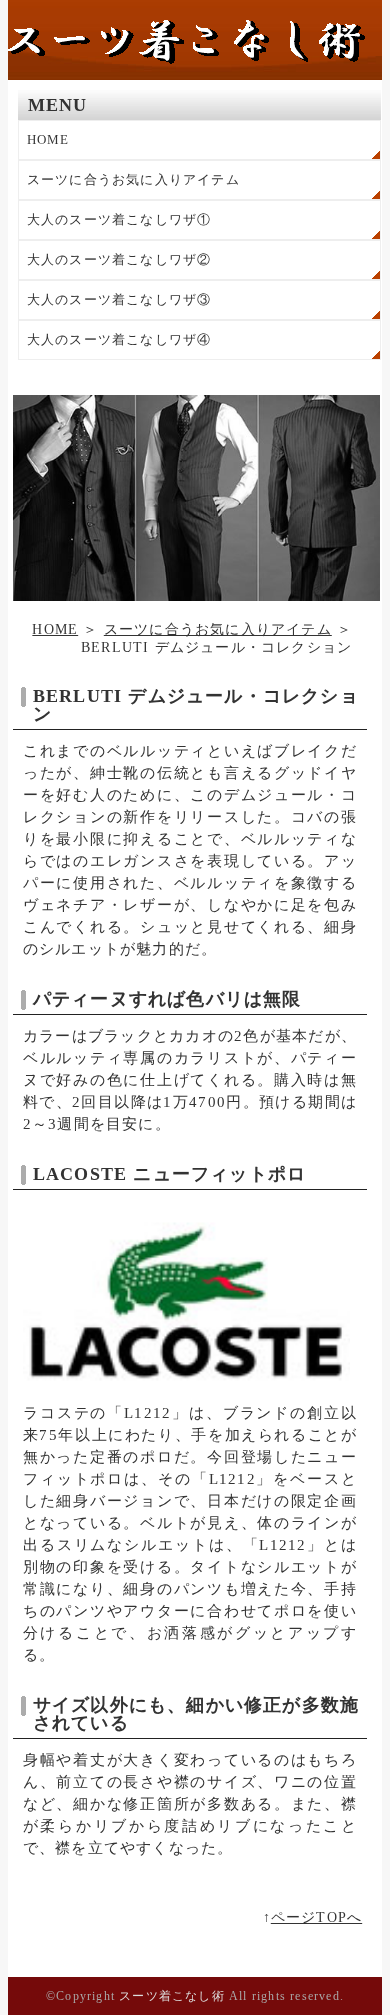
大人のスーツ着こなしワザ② (119, 259)
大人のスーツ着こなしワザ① (119, 219)
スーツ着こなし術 (172, 1996)
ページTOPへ (316, 1917)
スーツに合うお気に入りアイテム (133, 179)
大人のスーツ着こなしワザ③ (119, 299)
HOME (48, 139)
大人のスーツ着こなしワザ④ (119, 339)
